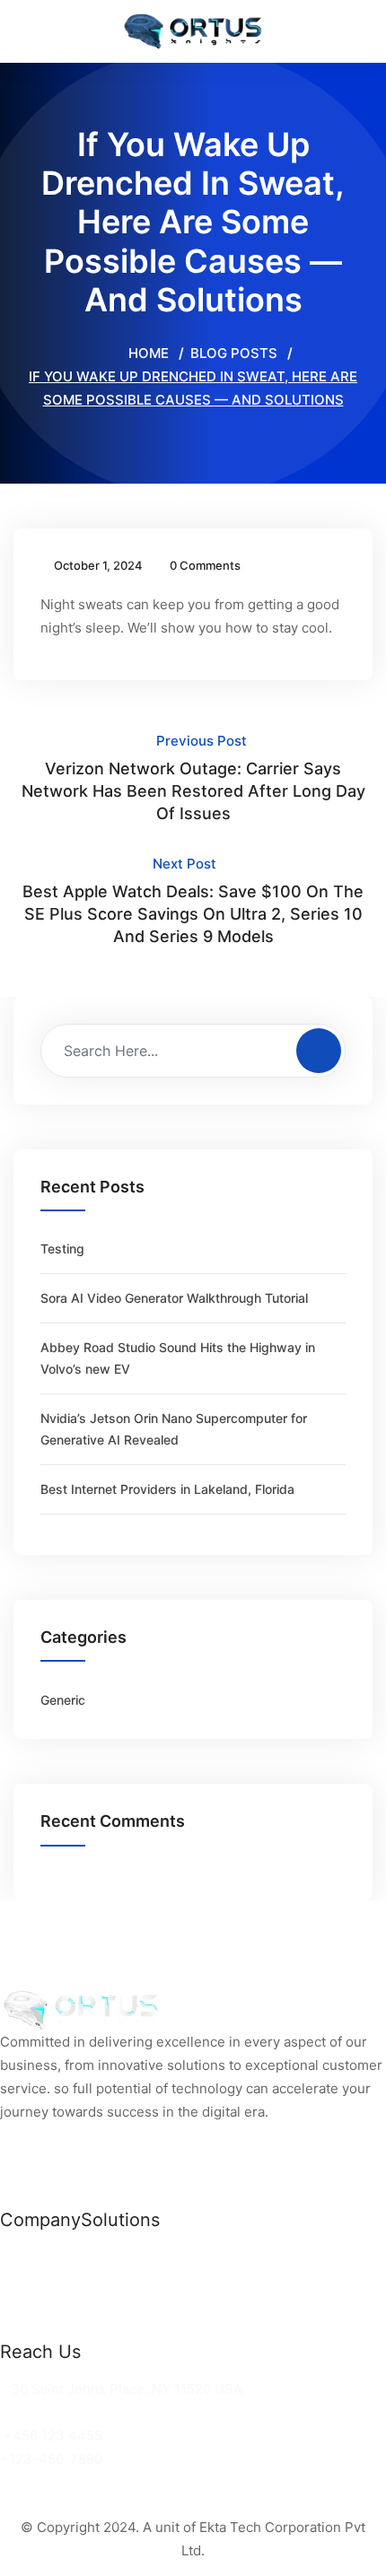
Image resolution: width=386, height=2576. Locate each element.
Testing (62, 1249)
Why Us (25, 2280)
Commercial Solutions (152, 2257)
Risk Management (140, 2327)
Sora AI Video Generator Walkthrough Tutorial (174, 1298)
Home (147, 353)
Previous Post (193, 777)
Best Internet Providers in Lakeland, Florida (167, 1489)
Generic (63, 1700)
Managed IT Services (150, 2304)
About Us (30, 2304)
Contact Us (37, 2327)
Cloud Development (145, 2280)
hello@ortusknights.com (83, 2412)
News (18, 2257)
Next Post (193, 900)
